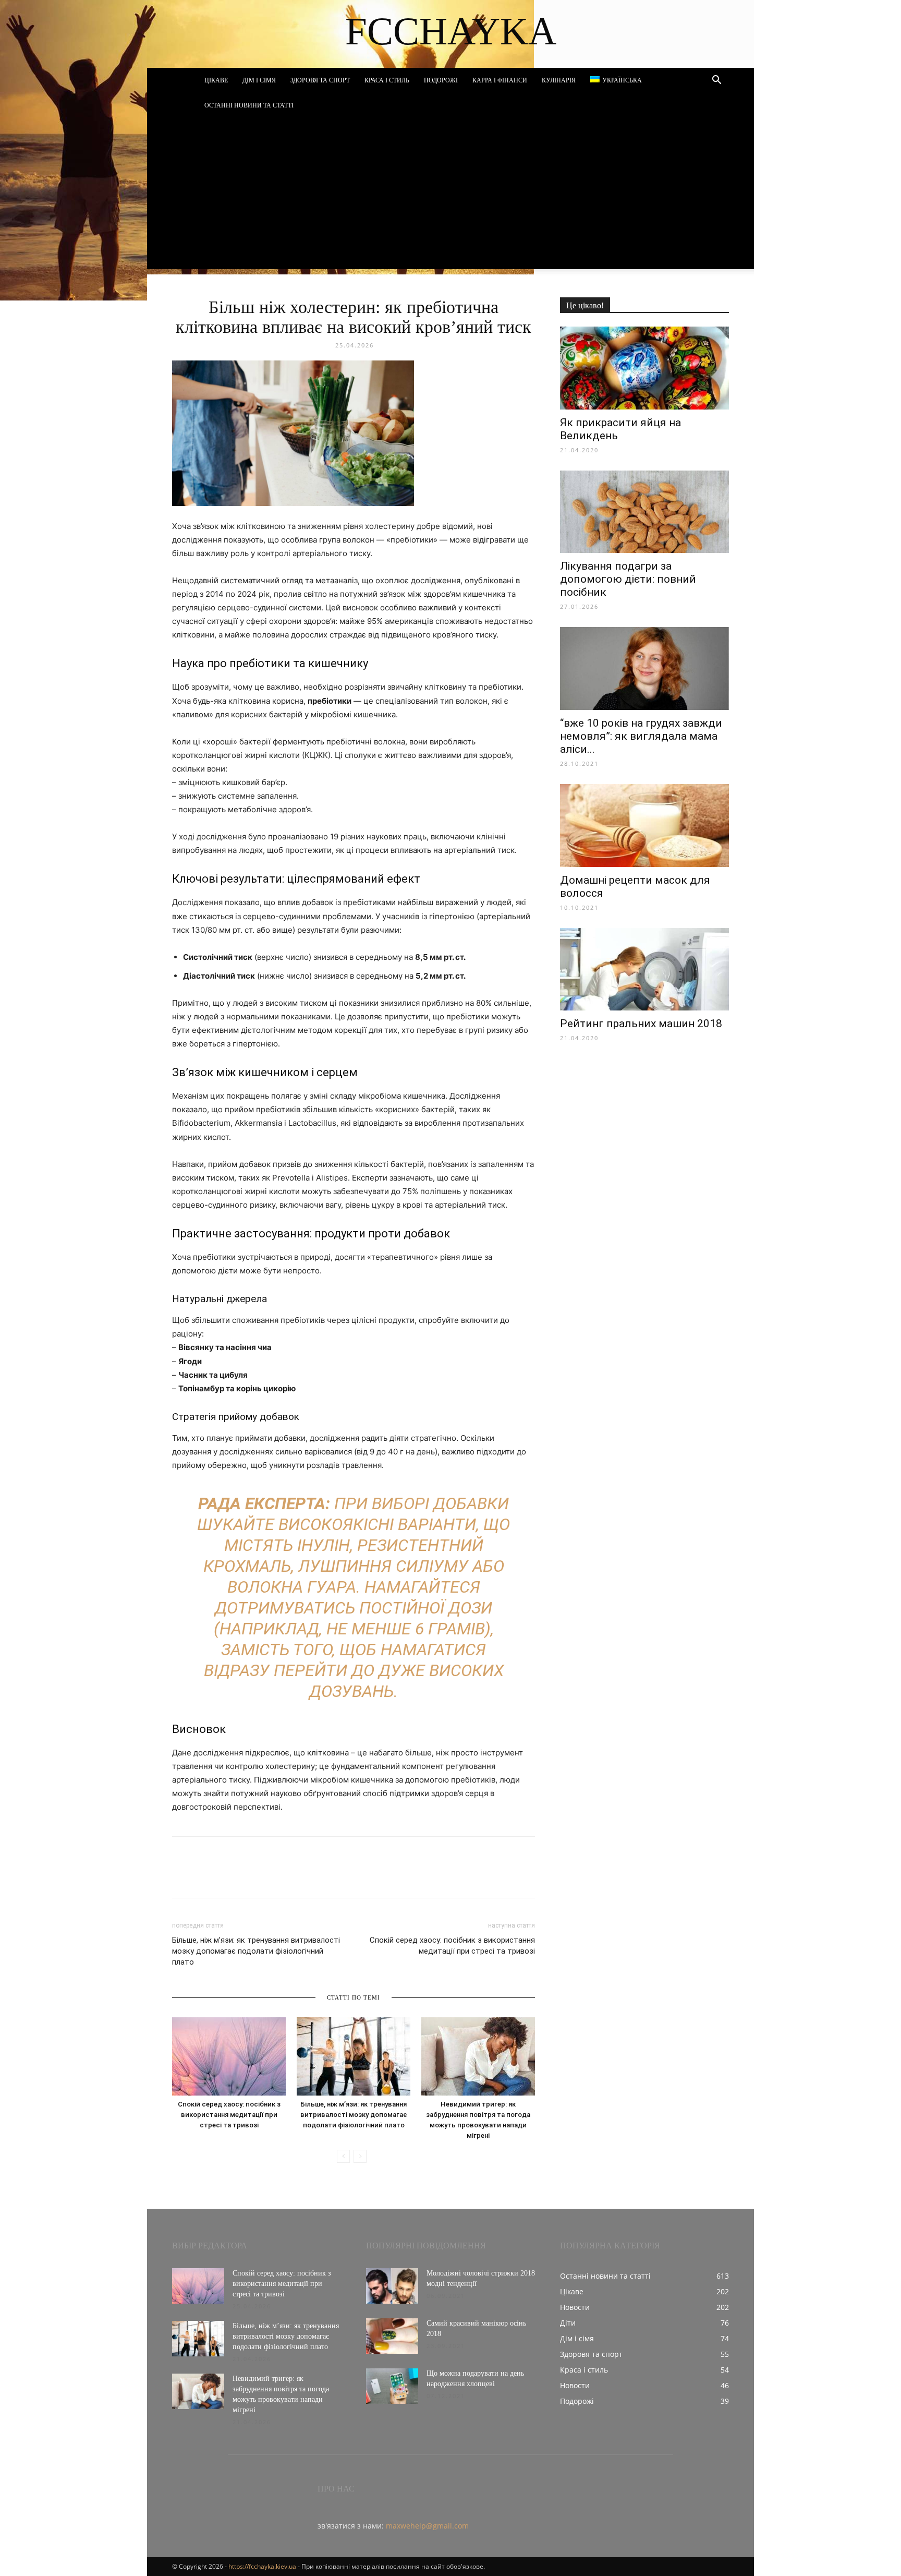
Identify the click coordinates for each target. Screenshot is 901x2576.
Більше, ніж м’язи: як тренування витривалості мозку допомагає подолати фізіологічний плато (256, 1951)
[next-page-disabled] (360, 2156)
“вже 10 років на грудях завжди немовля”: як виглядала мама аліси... (641, 736)
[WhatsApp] (302, 1876)
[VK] (206, 1876)
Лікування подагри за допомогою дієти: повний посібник (628, 579)
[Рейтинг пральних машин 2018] (644, 970)
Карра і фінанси (500, 80)
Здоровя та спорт (320, 80)
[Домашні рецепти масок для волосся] (644, 826)
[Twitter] (230, 1876)
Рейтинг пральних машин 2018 (641, 1024)
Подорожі (441, 80)
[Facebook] (182, 1876)
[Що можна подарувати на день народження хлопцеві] (392, 2386)
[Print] (350, 1876)
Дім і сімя (259, 80)
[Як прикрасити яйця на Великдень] (644, 368)
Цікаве (216, 80)
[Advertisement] (451, 196)
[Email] (326, 1876)
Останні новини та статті (249, 105)
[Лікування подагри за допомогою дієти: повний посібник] (644, 512)
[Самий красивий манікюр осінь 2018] (392, 2336)
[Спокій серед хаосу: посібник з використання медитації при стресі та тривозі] (229, 2056)
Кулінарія (559, 80)
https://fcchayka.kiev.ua (262, 2566)
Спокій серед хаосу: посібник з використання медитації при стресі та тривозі (452, 1946)
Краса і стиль (387, 80)
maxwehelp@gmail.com (427, 2526)
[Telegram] (278, 1876)
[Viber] (254, 1876)
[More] (375, 1876)
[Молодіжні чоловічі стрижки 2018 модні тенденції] (392, 2286)
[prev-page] (343, 2156)
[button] (716, 81)
